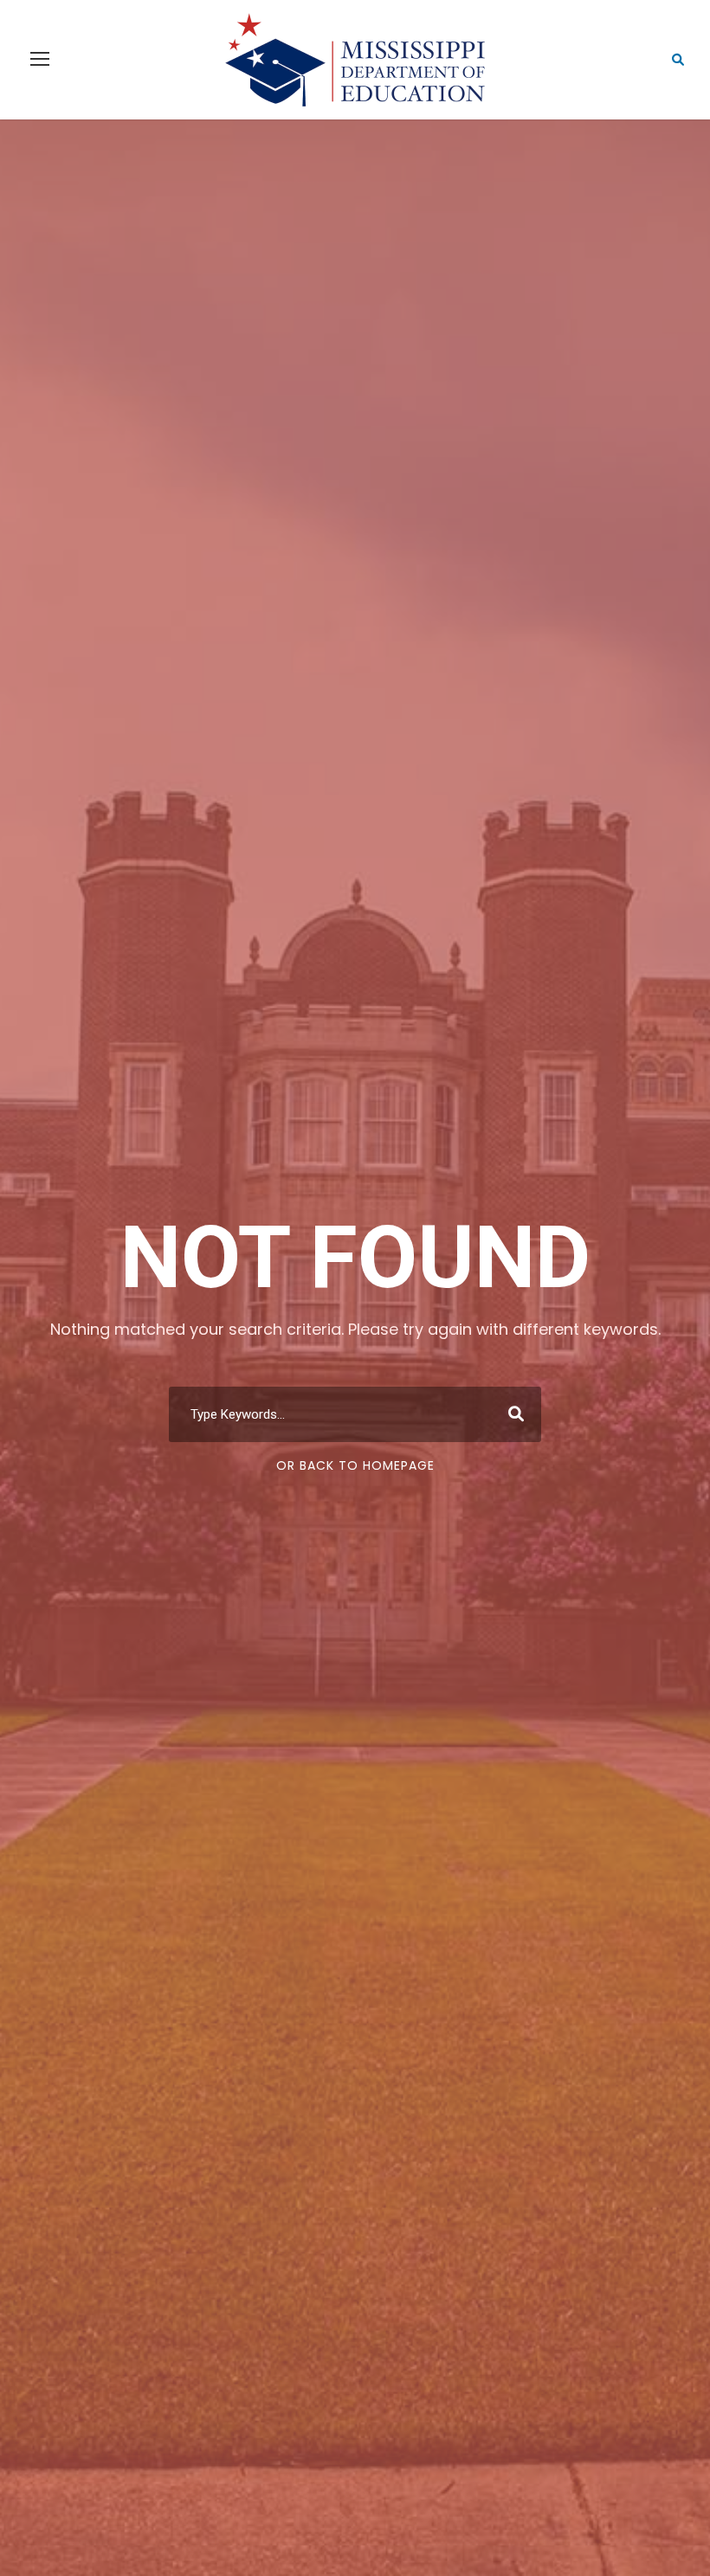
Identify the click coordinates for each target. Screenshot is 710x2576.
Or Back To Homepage (355, 1465)
